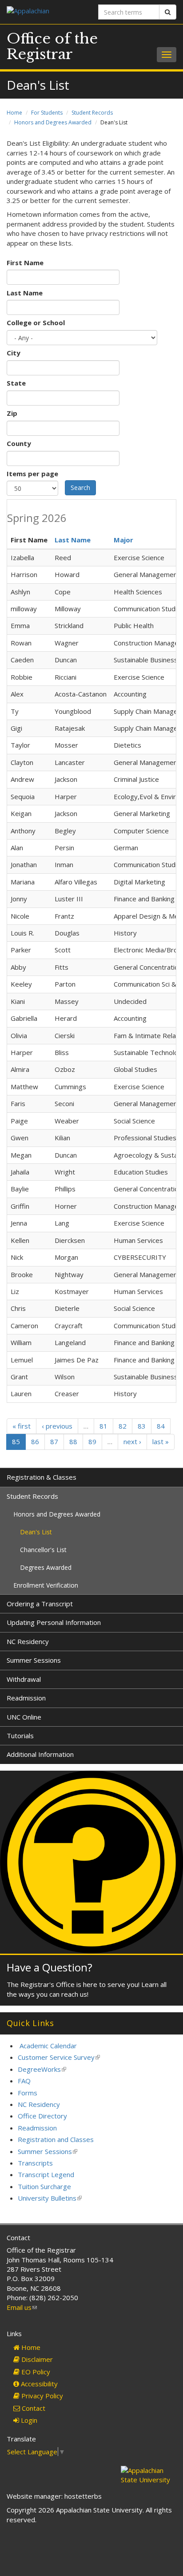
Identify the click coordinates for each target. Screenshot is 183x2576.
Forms (28, 2093)
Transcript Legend (46, 2174)
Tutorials (20, 1736)
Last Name (25, 293)
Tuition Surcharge (44, 2186)
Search (80, 488)
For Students (47, 113)
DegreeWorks (42, 2069)
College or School (36, 322)
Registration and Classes (56, 2139)
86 (35, 1441)
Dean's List (36, 1532)
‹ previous (57, 1426)
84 (161, 1426)
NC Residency (28, 1641)
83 (142, 1426)
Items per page (32, 474)
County (19, 443)
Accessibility (38, 2384)
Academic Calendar (48, 2046)
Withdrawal (24, 1679)
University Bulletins (50, 2198)
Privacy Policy (41, 2396)
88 (73, 1441)
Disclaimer (36, 2359)
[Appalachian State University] (46, 12)
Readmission (26, 1698)
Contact (33, 2408)
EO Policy (35, 2372)
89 (92, 1441)
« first (22, 1426)
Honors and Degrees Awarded (53, 122)
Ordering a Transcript (40, 1604)
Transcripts (35, 2163)
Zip (12, 413)
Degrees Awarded (46, 1567)
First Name (25, 263)
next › (132, 1441)
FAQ (24, 2081)
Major (123, 540)
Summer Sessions (34, 1660)
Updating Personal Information (54, 1622)
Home (14, 113)
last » (161, 1441)
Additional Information (40, 1754)
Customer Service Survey (59, 2057)
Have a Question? (50, 1967)
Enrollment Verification (46, 1585)
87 (54, 1441)
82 (123, 1426)
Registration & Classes (42, 1477)
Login (28, 2420)
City (14, 353)
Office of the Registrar (52, 46)
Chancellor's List (43, 1550)
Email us (22, 2307)
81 (103, 1426)
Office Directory (42, 2116)
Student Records (92, 113)
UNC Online (24, 1717)
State (16, 383)
